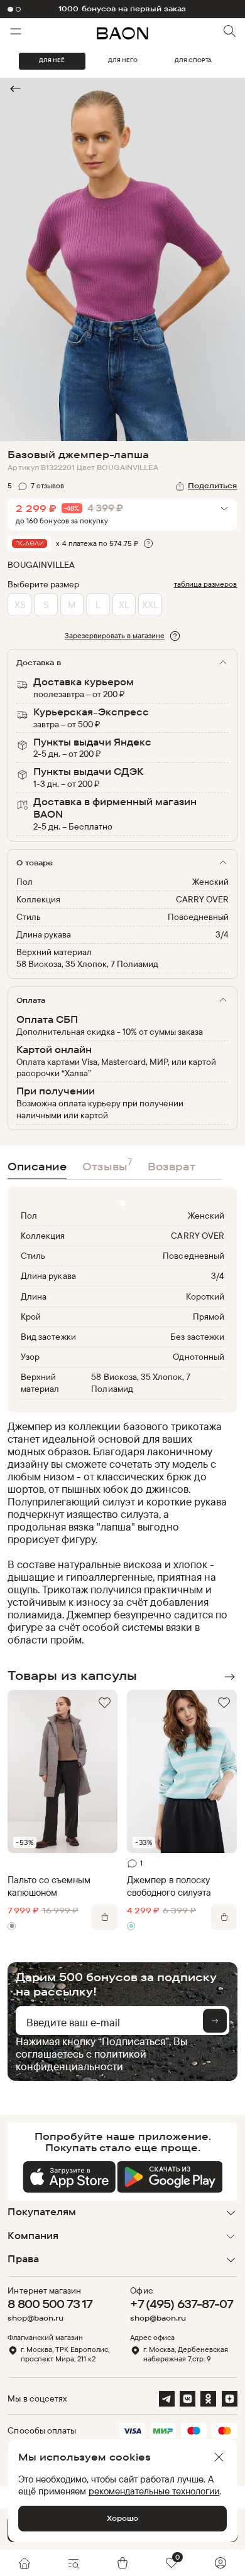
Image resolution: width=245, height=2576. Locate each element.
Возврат (171, 1166)
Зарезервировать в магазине (115, 635)
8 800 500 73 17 (50, 2304)
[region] (118, 1533)
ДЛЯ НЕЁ (52, 60)
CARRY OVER (202, 899)
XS (20, 605)
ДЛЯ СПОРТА (193, 60)
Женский (210, 881)
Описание (37, 1166)
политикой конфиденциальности (81, 2060)
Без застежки (197, 1336)
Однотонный (198, 1356)
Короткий (205, 1296)
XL (124, 605)
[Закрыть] (219, 2457)
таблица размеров (206, 584)
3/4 (222, 934)
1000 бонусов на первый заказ (122, 9)
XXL (150, 605)
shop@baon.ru (35, 2318)
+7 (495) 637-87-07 (182, 2304)
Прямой (209, 1316)
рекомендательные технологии (154, 2491)
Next (230, 1677)
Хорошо (122, 2518)
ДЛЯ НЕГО (123, 60)
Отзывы (107, 1164)
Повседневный (198, 917)
